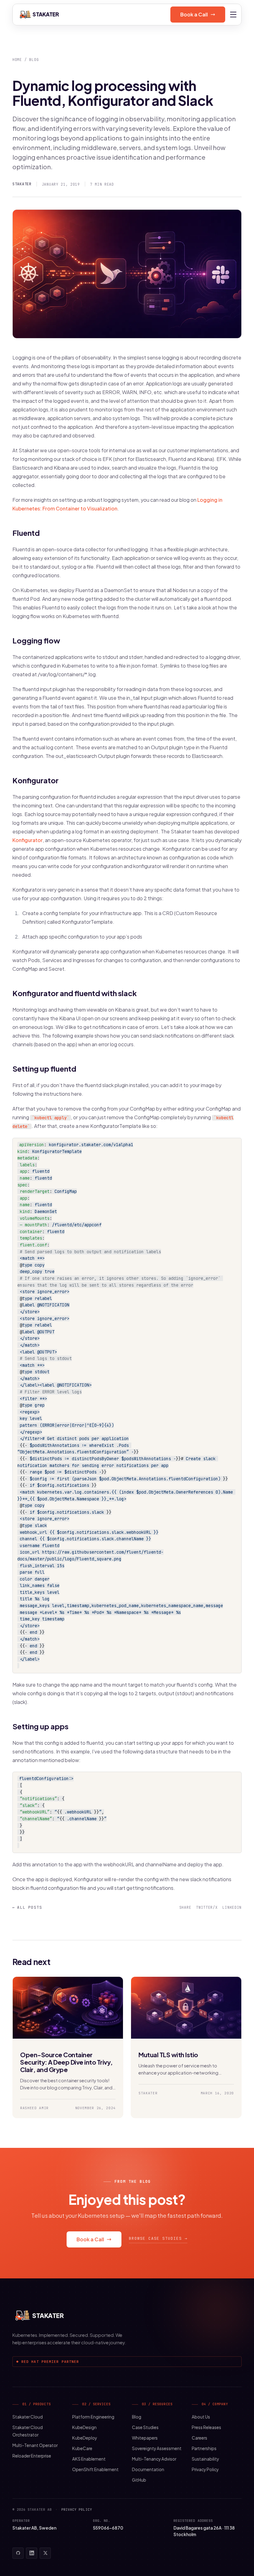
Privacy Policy (205, 2469)
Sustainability (205, 2459)
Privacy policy (77, 2509)
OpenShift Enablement (95, 2469)
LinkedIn (232, 1907)
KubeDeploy (85, 2438)
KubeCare (82, 2448)
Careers (199, 2438)
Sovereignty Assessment (157, 2448)
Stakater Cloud (28, 2417)
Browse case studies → (158, 2238)
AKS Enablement (89, 2459)
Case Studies (145, 2427)
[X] (45, 2553)
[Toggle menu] (233, 15)
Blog (34, 60)
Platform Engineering (93, 2417)
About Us (201, 2417)
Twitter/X (207, 1907)
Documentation (148, 2469)
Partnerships (204, 2448)
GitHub (139, 2480)
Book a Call (194, 14)
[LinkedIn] (32, 2553)
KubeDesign (84, 2427)
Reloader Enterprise (32, 2456)
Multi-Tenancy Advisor (154, 2459)
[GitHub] (18, 2553)
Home (17, 60)
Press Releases (206, 2427)
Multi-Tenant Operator (35, 2445)
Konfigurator (28, 840)
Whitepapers (145, 2438)
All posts (27, 1907)
